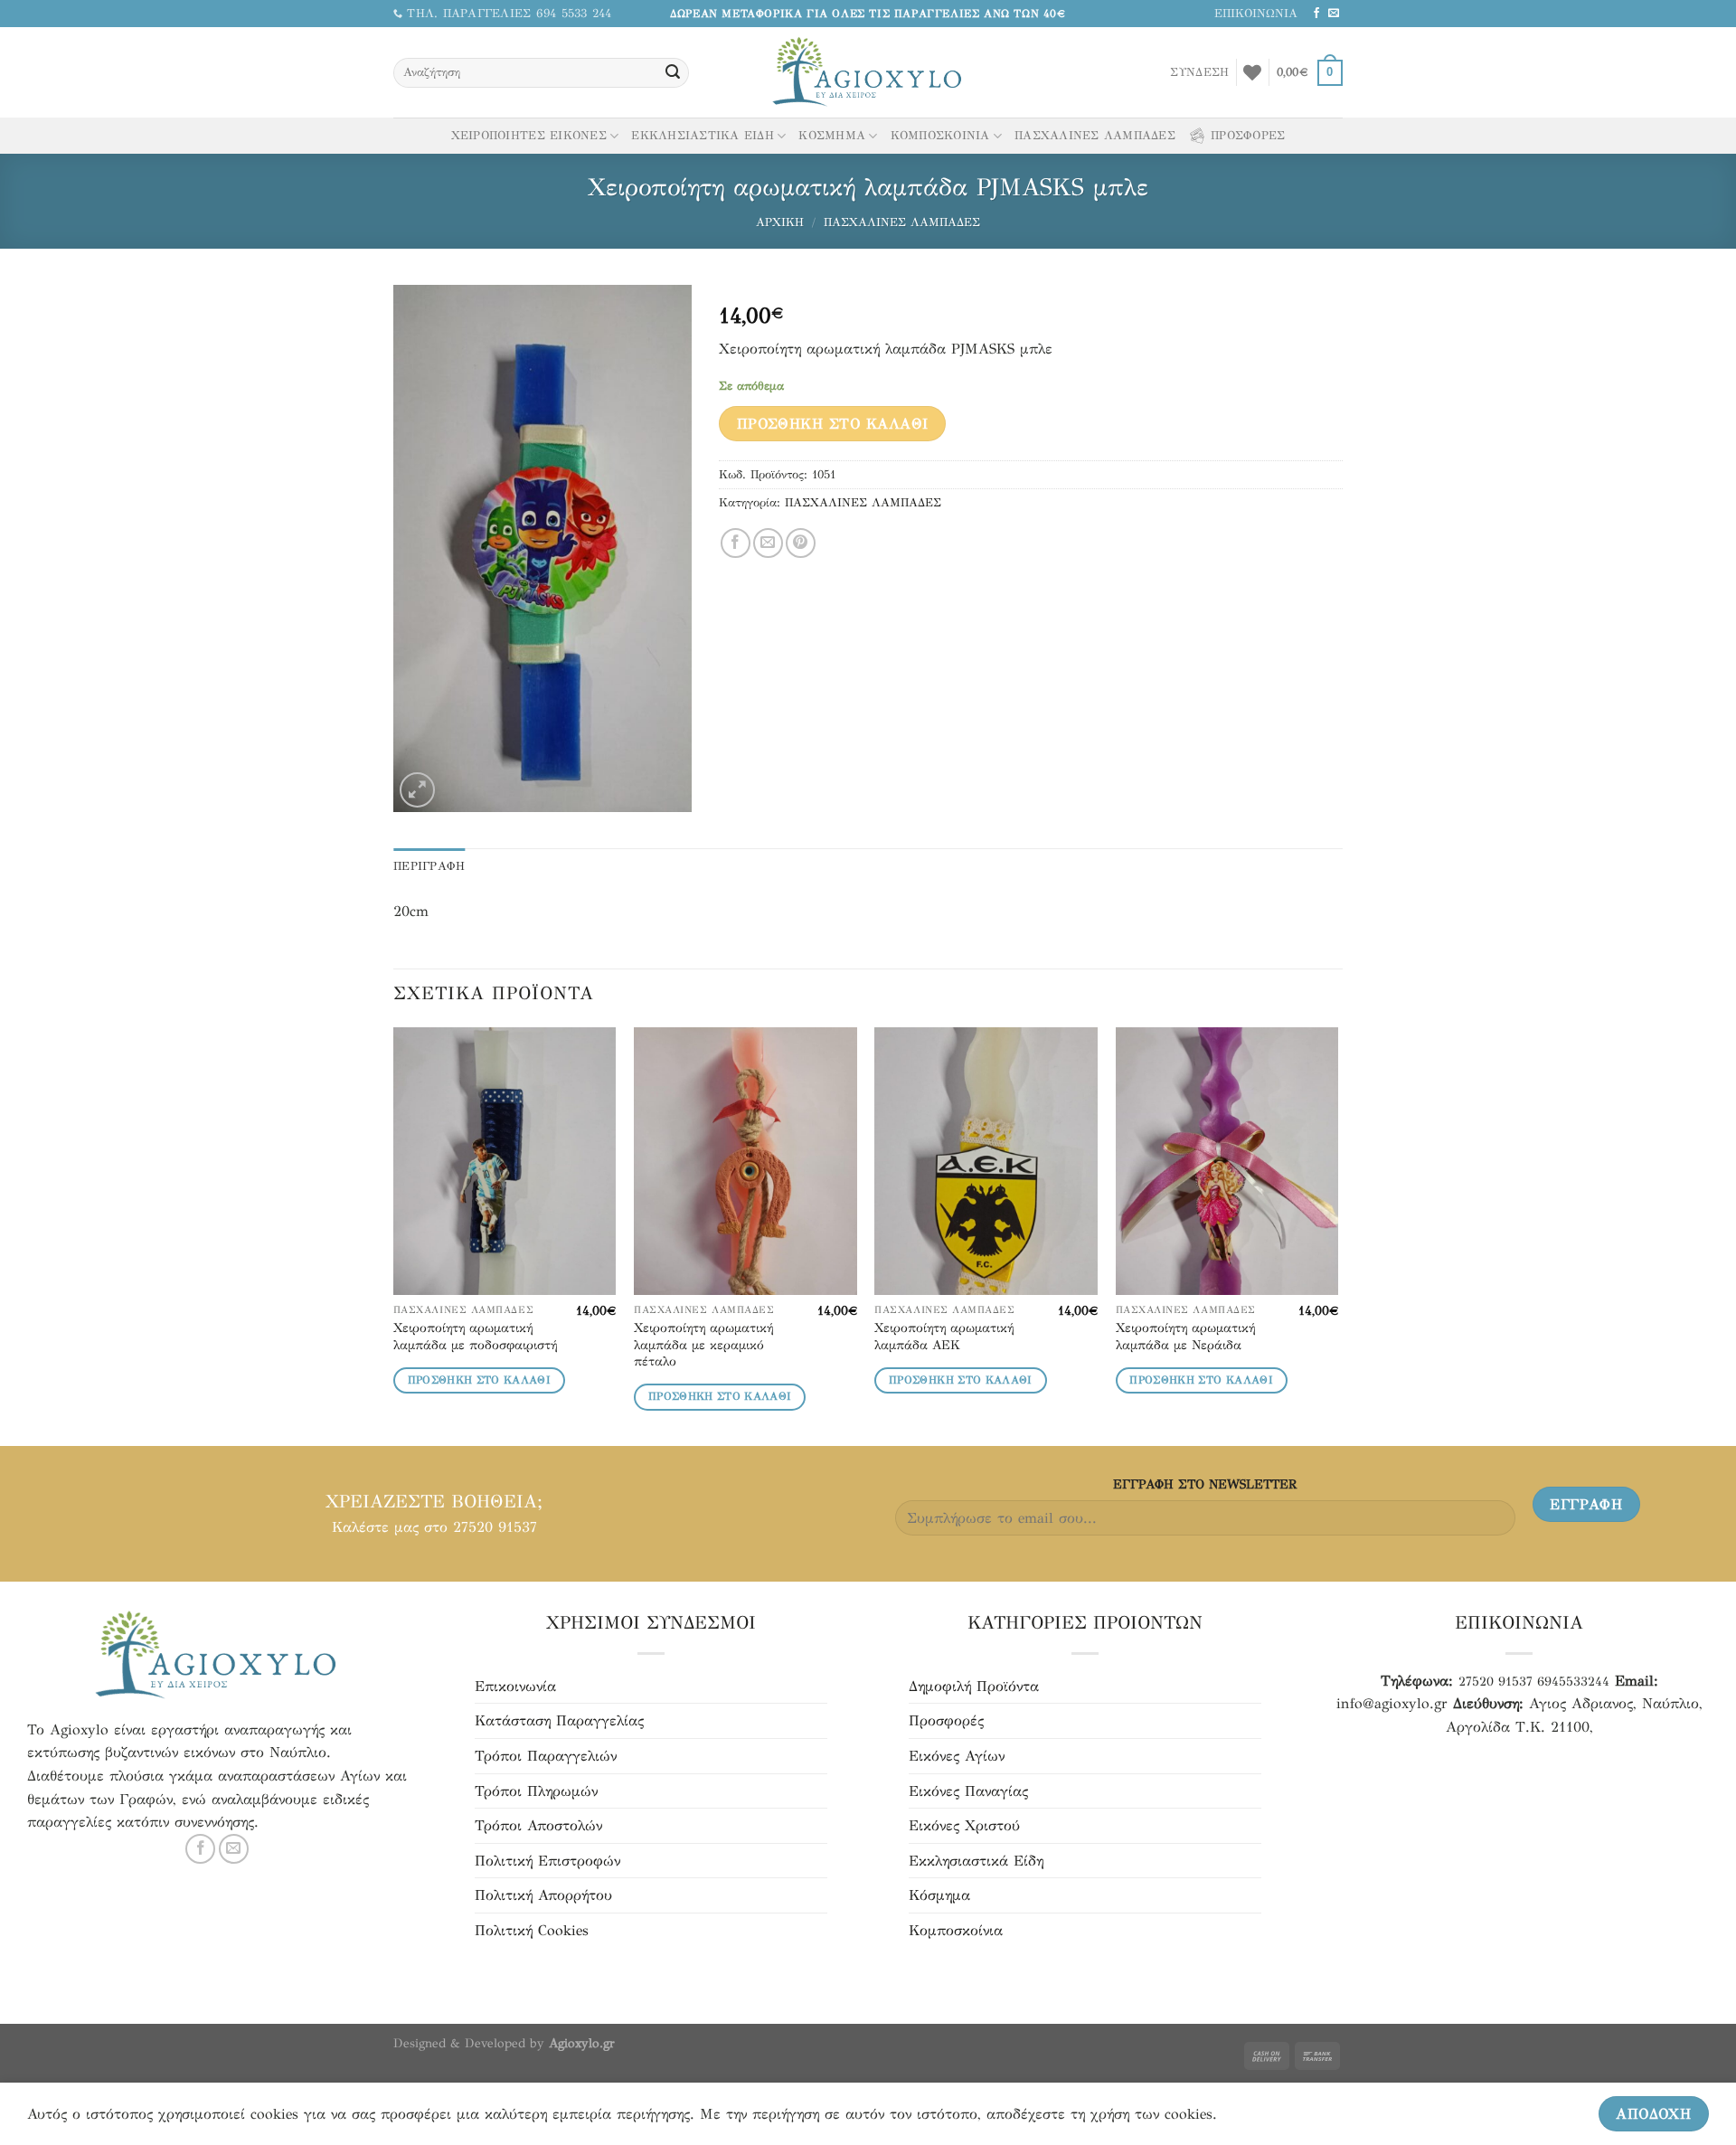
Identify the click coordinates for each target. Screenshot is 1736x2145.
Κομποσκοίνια (956, 1930)
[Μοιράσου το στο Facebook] (736, 543)
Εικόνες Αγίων (957, 1756)
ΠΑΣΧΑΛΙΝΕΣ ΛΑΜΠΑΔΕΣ (1095, 136)
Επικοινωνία (515, 1686)
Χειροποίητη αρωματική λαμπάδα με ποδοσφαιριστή (475, 1336)
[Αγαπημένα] (1252, 72)
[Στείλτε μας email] (1334, 14)
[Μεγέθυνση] (417, 790)
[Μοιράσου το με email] (768, 543)
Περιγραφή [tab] (429, 866)
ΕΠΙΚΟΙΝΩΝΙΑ (1256, 14)
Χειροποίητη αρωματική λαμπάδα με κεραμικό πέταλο (703, 1344)
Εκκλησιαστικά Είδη (976, 1861)
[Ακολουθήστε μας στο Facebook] (1316, 14)
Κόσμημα (939, 1895)
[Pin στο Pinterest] (801, 543)
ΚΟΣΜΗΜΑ (832, 136)
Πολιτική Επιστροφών (547, 1861)
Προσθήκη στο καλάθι (833, 424)
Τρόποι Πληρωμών (536, 1791)
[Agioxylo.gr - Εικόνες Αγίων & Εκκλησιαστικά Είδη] (868, 73)
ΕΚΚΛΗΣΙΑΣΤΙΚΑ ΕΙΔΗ (703, 136)
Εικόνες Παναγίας (968, 1791)
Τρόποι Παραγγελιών (546, 1756)
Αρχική (780, 222)
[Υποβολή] (673, 73)
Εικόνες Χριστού (964, 1825)
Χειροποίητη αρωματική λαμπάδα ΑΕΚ (944, 1336)
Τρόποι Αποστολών (538, 1825)
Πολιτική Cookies (532, 1930)
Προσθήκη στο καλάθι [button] (480, 1380)
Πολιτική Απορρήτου (543, 1895)
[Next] (1337, 1235)
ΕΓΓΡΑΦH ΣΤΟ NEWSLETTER (1205, 1484)
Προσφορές (946, 1720)
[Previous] (394, 1235)
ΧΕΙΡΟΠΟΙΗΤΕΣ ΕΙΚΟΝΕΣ (529, 136)
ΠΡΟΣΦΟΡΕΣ (1248, 136)
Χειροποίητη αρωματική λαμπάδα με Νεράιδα (1185, 1336)
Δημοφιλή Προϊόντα (974, 1686)
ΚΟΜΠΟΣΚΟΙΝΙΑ (940, 136)
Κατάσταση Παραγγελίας (559, 1720)
